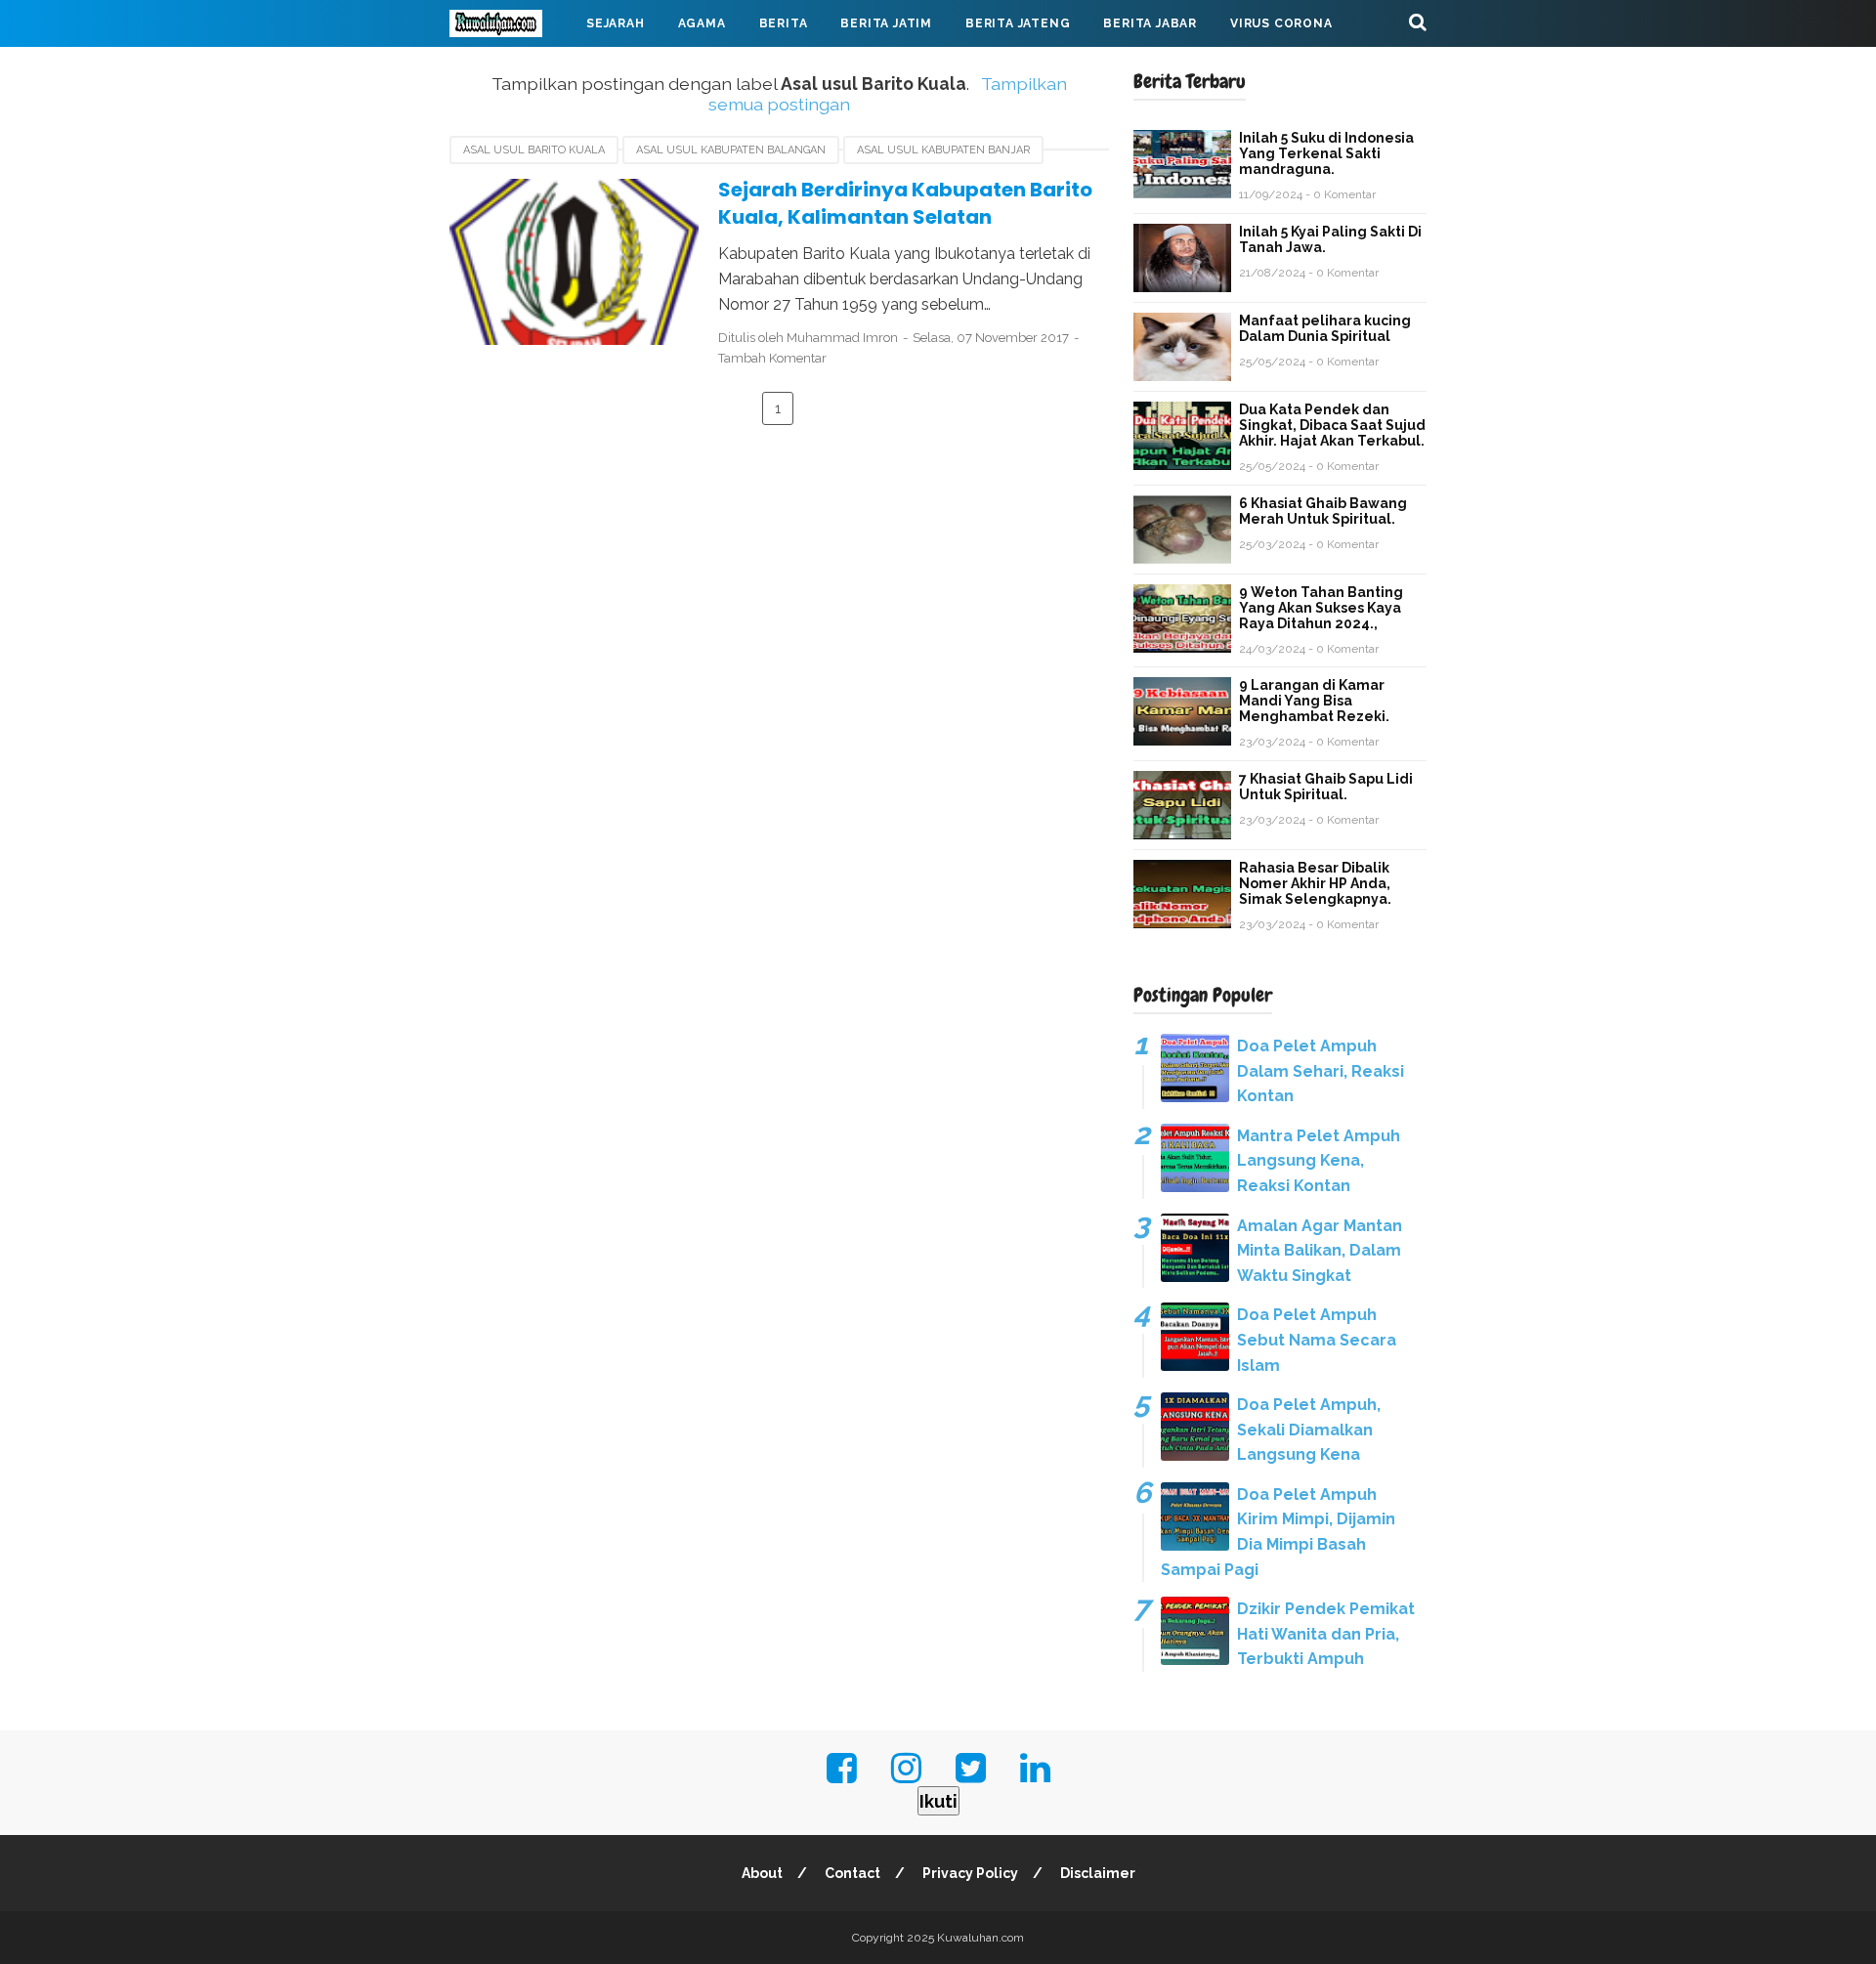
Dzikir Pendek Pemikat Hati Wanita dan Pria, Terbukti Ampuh (1326, 1634)
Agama (702, 23)
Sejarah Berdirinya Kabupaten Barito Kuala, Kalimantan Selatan (905, 204)
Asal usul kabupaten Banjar (943, 150)
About (762, 1873)
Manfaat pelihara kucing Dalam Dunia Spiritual (1325, 328)
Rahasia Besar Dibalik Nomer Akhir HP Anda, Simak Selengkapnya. (1315, 883)
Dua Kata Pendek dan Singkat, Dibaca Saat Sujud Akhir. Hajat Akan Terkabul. (1332, 425)
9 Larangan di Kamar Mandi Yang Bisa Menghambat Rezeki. (1314, 701)
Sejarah (616, 23)
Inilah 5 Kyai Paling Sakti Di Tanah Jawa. (1330, 239)
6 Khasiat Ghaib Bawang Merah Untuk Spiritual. (1323, 511)
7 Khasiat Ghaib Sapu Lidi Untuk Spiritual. (1326, 787)
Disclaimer (1098, 1873)
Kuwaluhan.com (981, 1938)
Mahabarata (511, 70)
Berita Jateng (1018, 23)
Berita (784, 23)
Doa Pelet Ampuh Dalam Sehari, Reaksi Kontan (1321, 1071)
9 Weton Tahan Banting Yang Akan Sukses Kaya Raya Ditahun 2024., (1321, 608)
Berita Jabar (1150, 23)
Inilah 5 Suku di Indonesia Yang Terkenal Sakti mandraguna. (1326, 153)
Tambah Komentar (772, 358)
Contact (853, 1873)
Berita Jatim (886, 23)
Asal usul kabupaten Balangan (731, 150)
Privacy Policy (970, 1873)
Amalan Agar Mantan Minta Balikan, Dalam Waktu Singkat (1320, 1251)
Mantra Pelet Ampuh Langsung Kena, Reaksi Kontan (1319, 1161)
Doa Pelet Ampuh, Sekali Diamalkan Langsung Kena (1309, 1430)
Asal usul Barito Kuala (534, 150)
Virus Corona (1281, 23)
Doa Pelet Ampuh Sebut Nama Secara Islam (1317, 1340)
